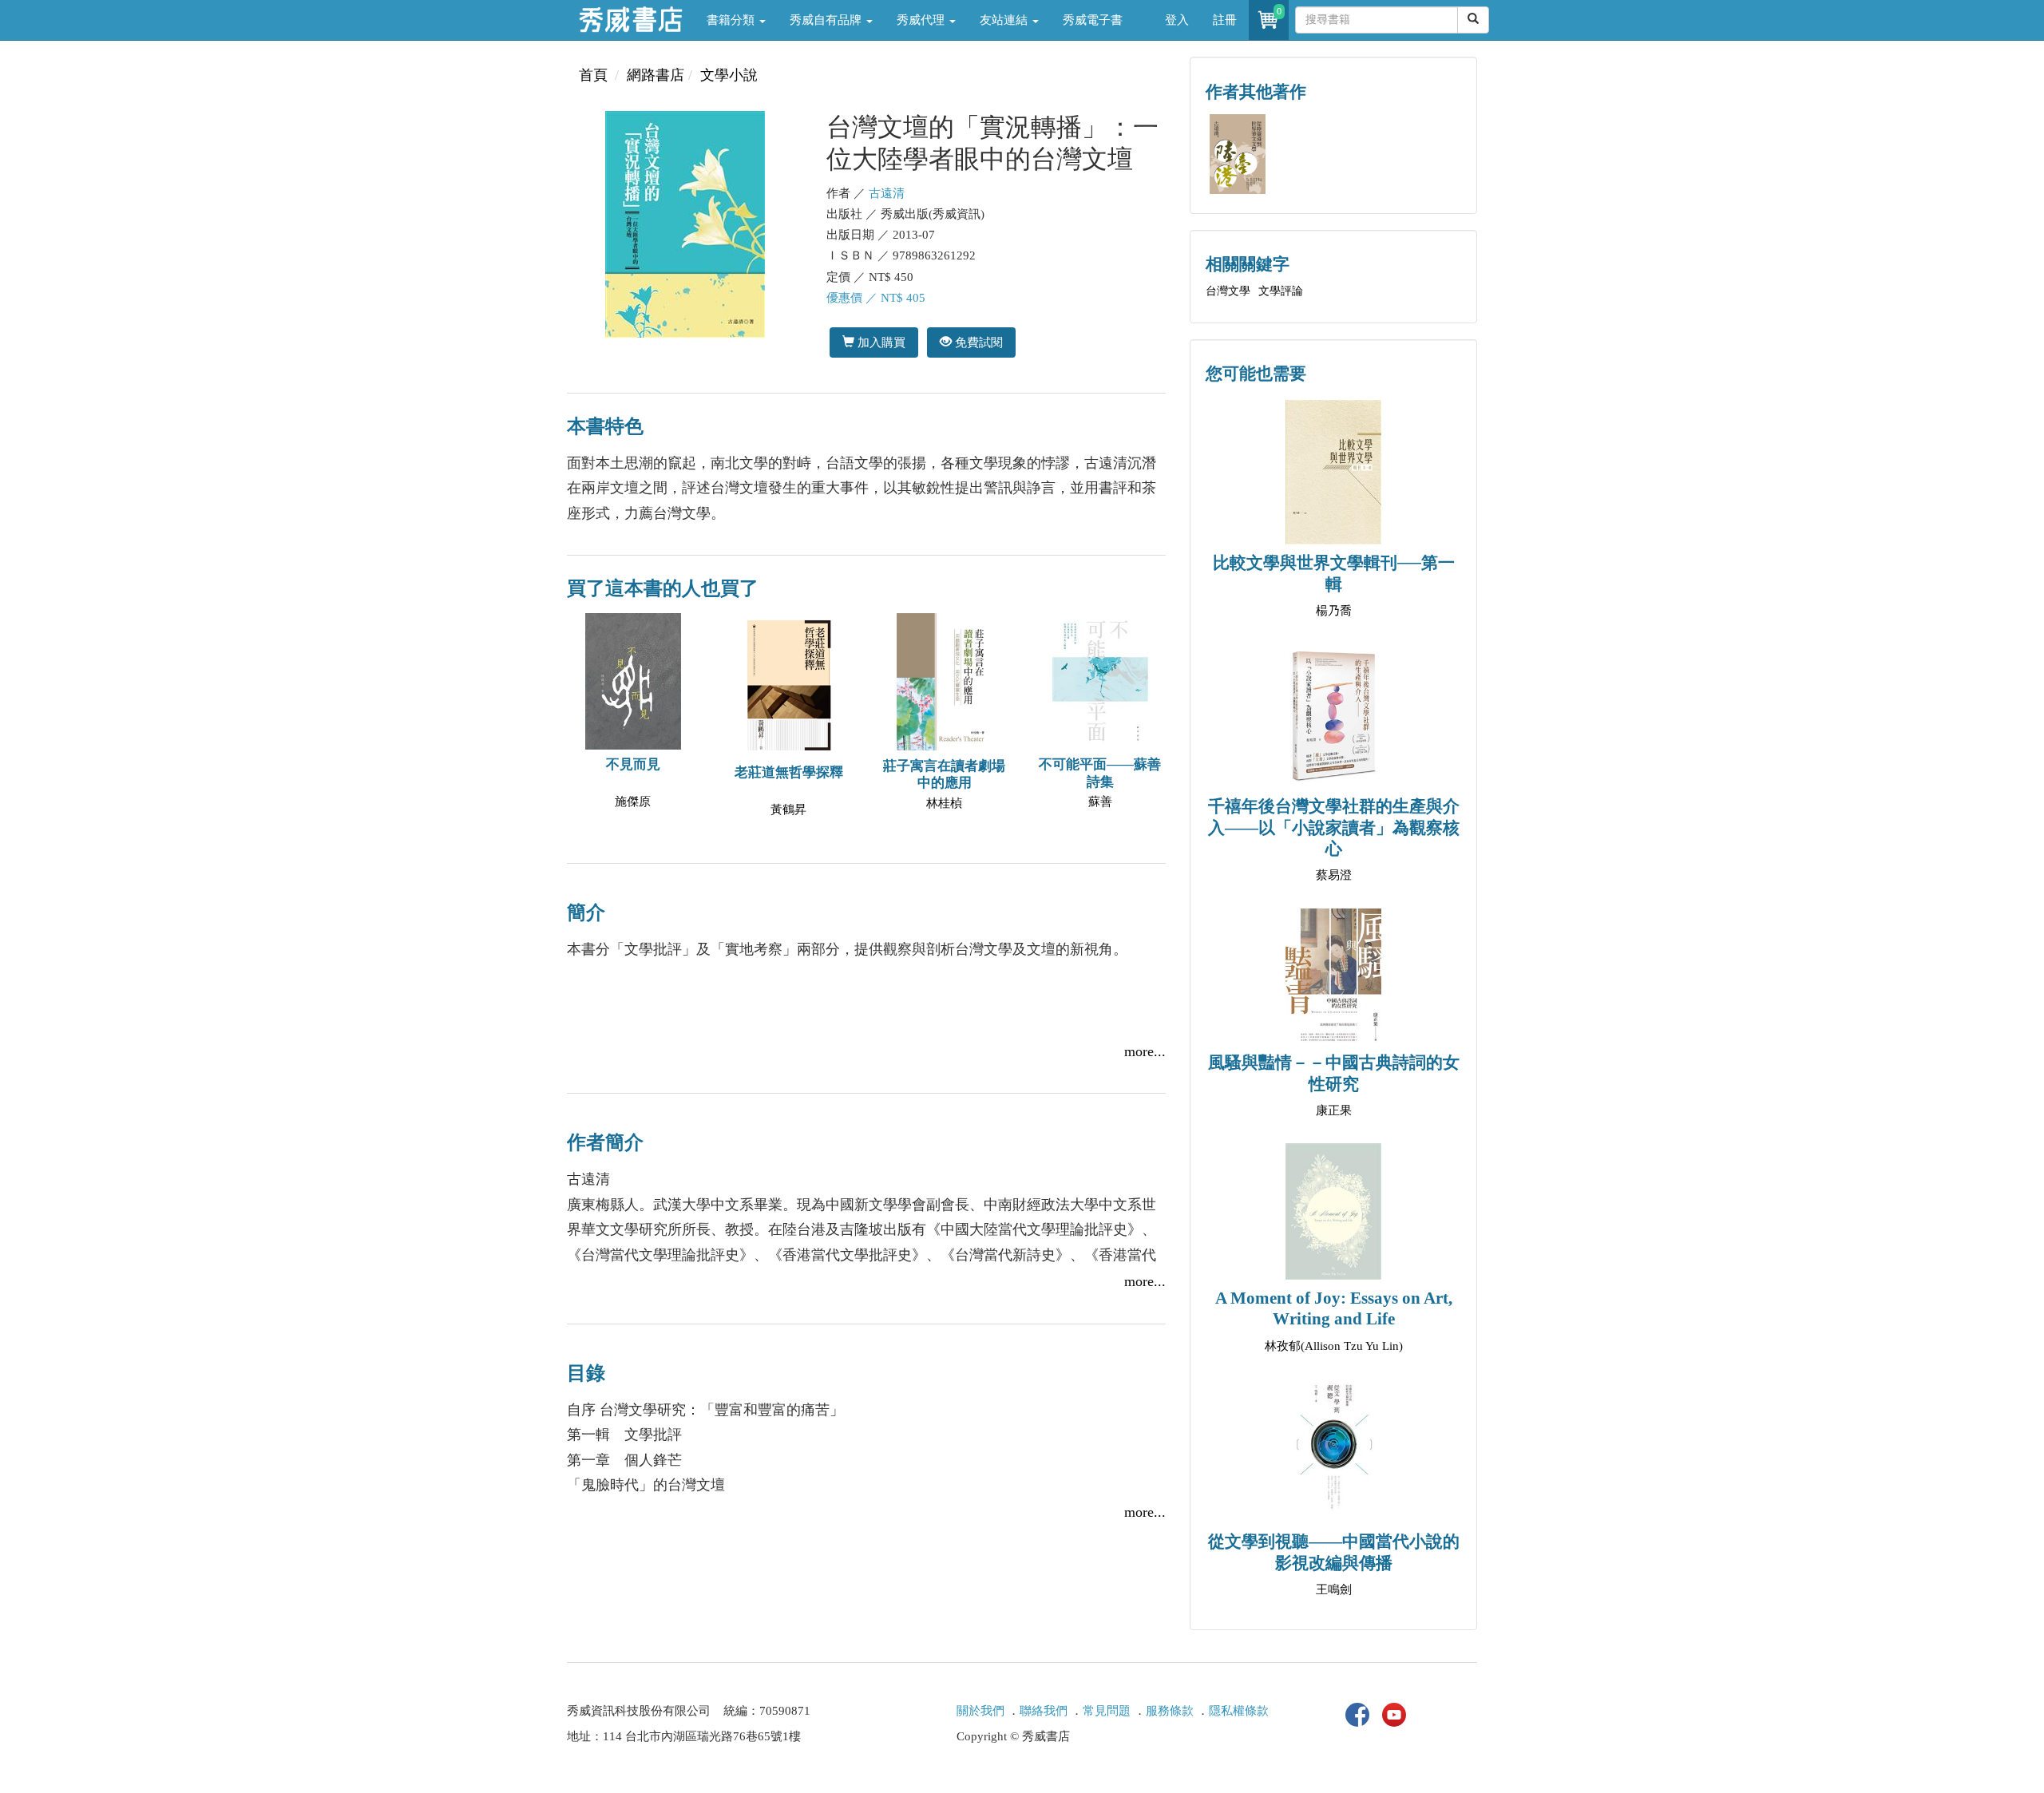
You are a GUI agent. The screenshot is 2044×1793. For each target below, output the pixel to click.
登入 (1177, 20)
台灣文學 (1228, 291)
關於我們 (980, 1711)
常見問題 (1107, 1711)
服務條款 (1170, 1711)
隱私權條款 (1239, 1711)
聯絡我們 (1044, 1711)
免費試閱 (977, 342)
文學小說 (729, 75)
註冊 (1225, 20)
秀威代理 (922, 20)
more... (1145, 1051)
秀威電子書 (1093, 20)
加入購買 (880, 342)
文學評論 (1281, 291)
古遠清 (887, 193)
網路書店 (656, 75)
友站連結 (1005, 20)
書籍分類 (732, 20)
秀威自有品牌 (827, 20)
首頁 (593, 75)
